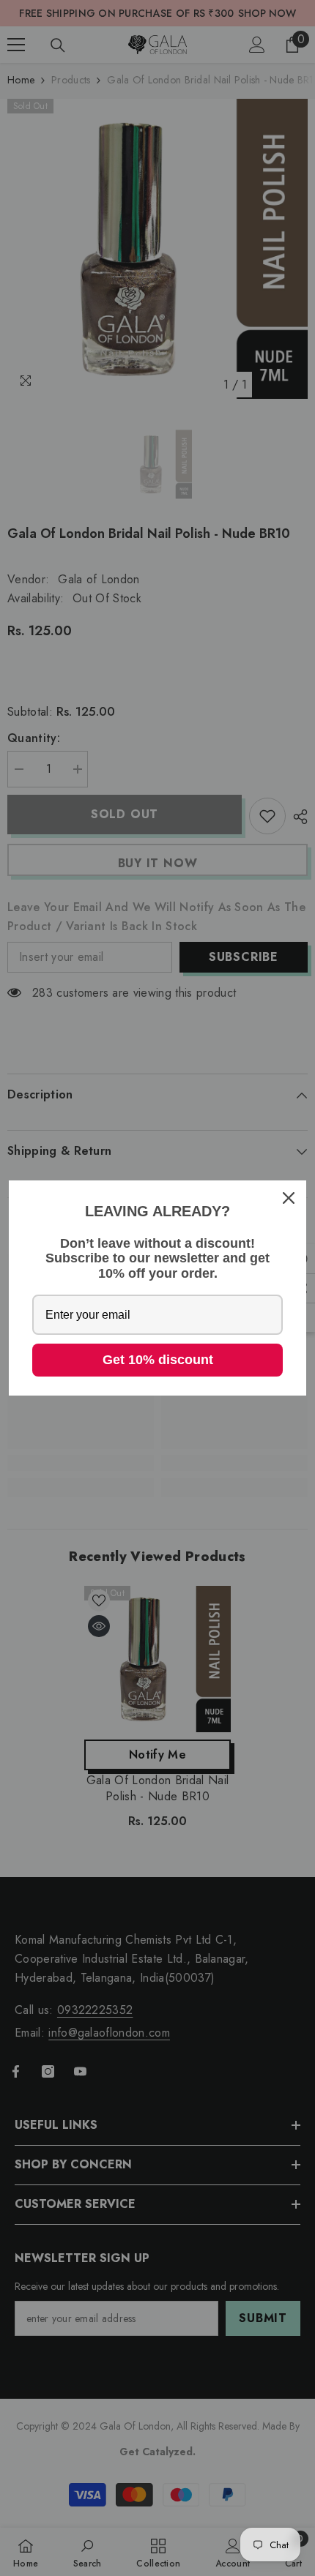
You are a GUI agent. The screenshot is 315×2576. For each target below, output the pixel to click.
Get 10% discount (158, 1360)
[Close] (289, 1198)
